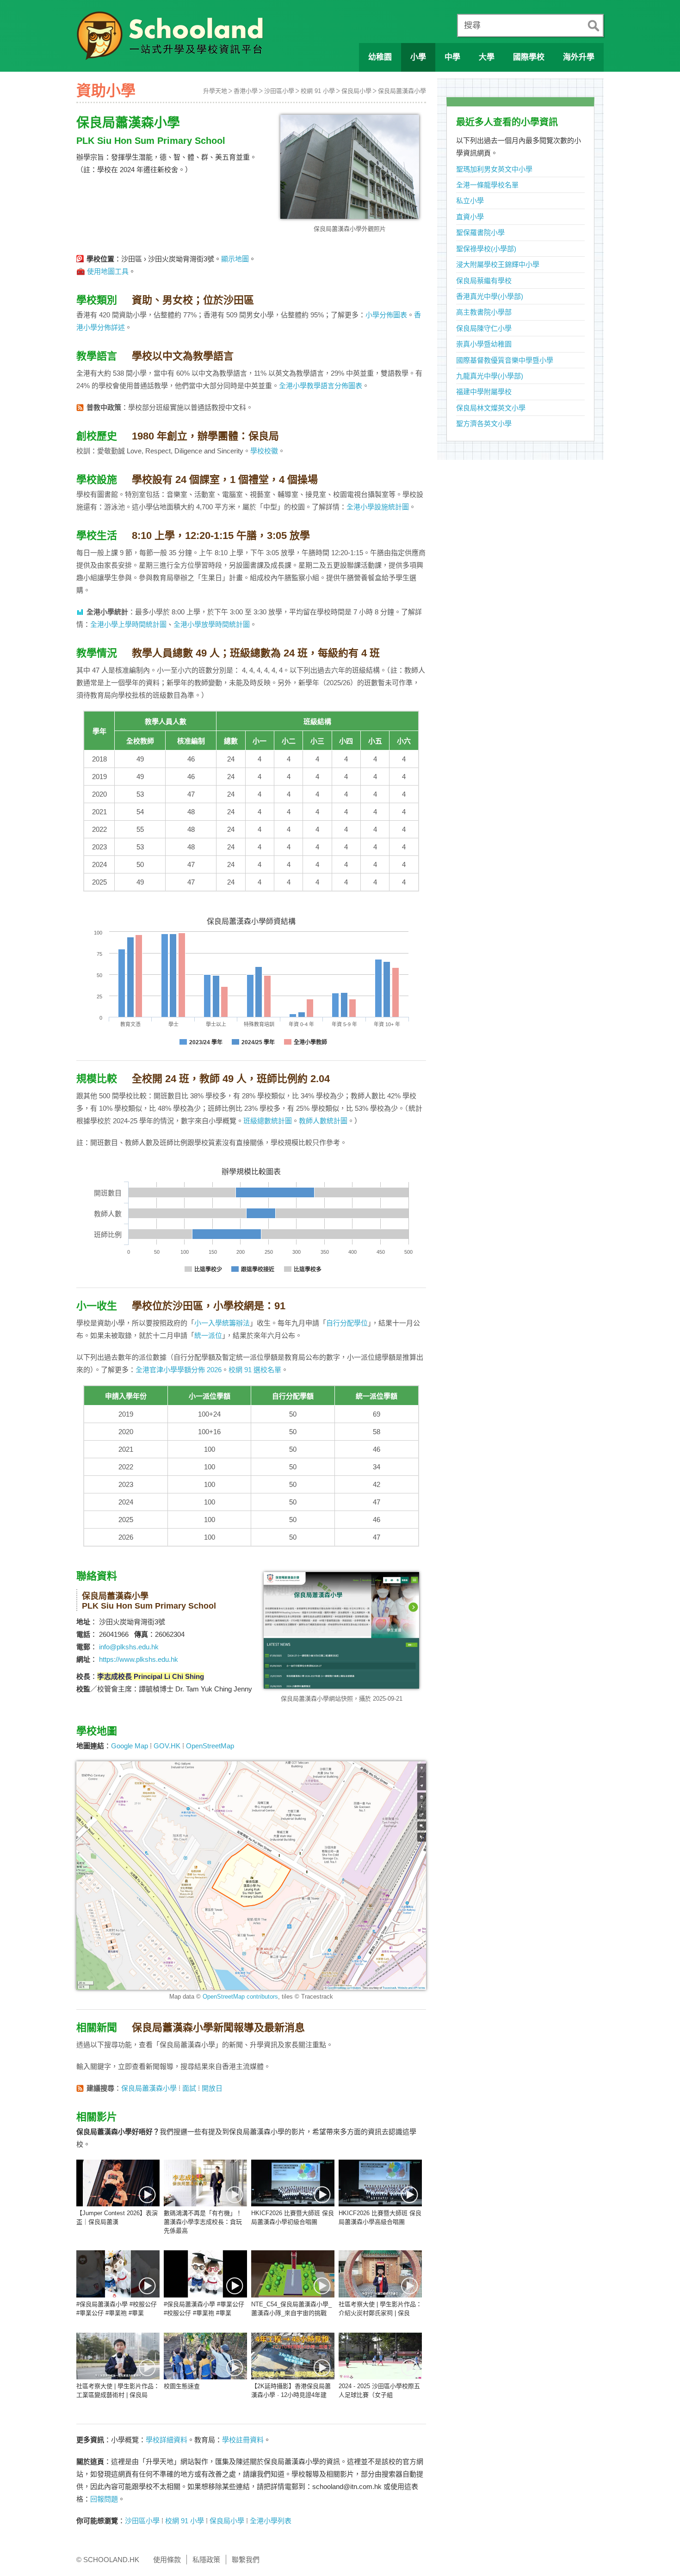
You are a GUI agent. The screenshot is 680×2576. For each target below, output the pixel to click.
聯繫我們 (246, 2560)
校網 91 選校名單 (255, 1370)
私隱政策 (206, 2560)
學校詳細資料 (167, 2440)
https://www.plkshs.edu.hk (139, 1659)
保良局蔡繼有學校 (484, 281)
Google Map (130, 1746)
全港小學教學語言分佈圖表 (321, 386)
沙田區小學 (279, 91)
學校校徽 (264, 451)
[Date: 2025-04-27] (293, 2356)
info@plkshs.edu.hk (129, 1647)
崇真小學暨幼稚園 (484, 344)
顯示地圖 (235, 259)
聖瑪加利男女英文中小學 (494, 169)
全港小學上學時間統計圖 (128, 624)
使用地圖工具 (108, 271)
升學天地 (215, 91)
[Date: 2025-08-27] (380, 2274)
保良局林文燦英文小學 (491, 408)
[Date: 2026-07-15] (118, 2183)
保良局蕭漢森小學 (402, 91)
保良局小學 (356, 91)
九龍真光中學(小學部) (490, 376)
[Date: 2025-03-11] (380, 2356)
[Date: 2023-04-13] (118, 2274)
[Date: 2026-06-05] (205, 2183)
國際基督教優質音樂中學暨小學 (505, 360)
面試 (189, 2088)
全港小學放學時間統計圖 (212, 624)
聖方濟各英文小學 (484, 424)
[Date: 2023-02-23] (293, 2274)
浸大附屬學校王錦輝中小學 (498, 264)
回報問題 (104, 2499)
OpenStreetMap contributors (240, 1997)
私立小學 (470, 201)
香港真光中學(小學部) (490, 296)
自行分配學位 (347, 1323)
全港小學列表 (271, 2521)
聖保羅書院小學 (480, 232)
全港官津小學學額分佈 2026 (179, 1370)
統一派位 (208, 1335)
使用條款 (167, 2560)
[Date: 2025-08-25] (118, 2356)
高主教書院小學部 (484, 312)
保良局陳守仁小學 (484, 328)
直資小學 (470, 217)
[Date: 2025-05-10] (205, 2356)
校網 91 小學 (318, 91)
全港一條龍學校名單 (487, 185)
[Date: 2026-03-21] (293, 2183)
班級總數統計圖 (268, 1121)
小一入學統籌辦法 (222, 1323)
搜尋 (472, 25)
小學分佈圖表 (386, 315)
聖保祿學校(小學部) (486, 249)
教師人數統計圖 (323, 1121)
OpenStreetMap (210, 1746)
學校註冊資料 (243, 2440)
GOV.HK (167, 1746)
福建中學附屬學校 (484, 392)
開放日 (212, 2088)
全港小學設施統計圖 (378, 507)
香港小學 (246, 91)
